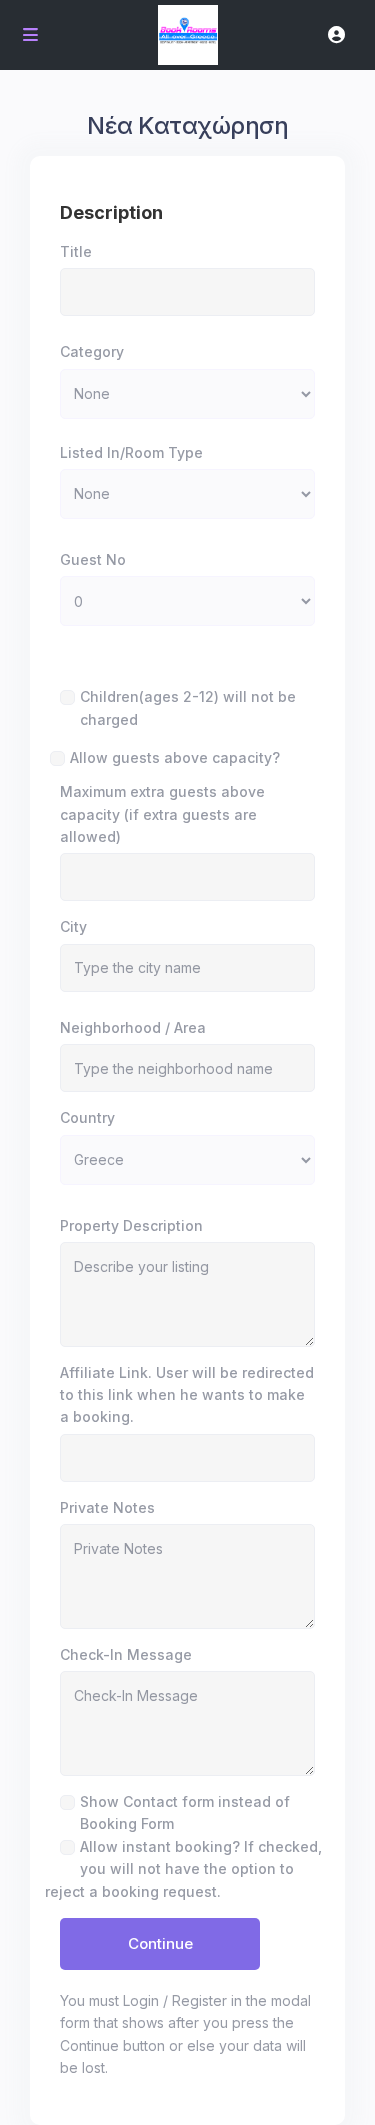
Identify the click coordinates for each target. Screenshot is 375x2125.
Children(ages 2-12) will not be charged (188, 707)
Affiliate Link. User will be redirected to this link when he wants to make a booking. (187, 1395)
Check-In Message (126, 1654)
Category (92, 351)
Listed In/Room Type (131, 452)
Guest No (93, 559)
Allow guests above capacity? (175, 757)
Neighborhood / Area (133, 1027)
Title (76, 251)
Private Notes (107, 1507)
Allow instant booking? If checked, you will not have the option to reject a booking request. (183, 1869)
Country (87, 1117)
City (73, 926)
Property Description (131, 1225)
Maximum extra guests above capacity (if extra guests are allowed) (162, 814)
